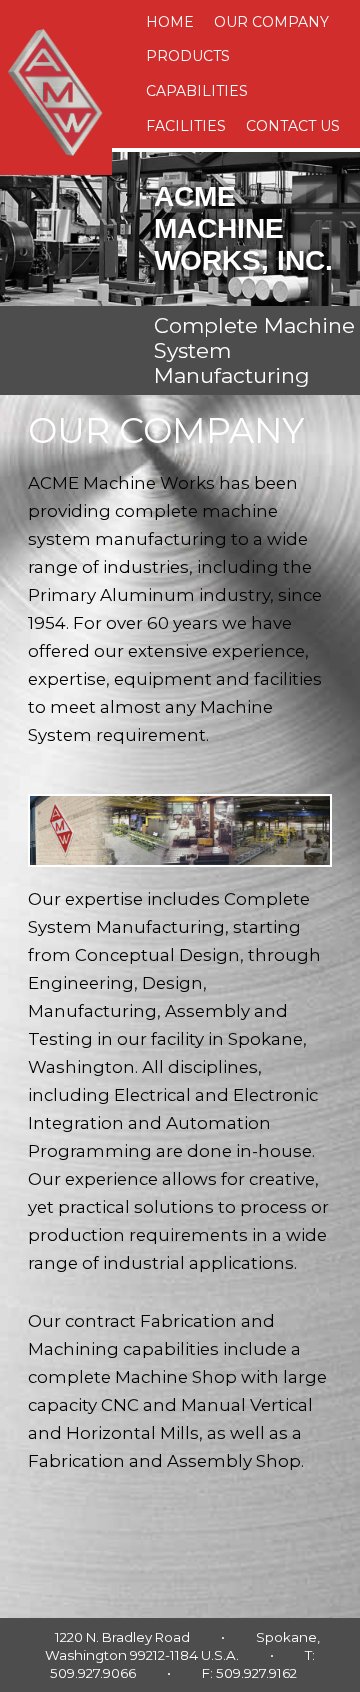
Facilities (186, 126)
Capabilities (197, 91)
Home (170, 22)
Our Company (271, 22)
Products (188, 56)
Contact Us (293, 126)
